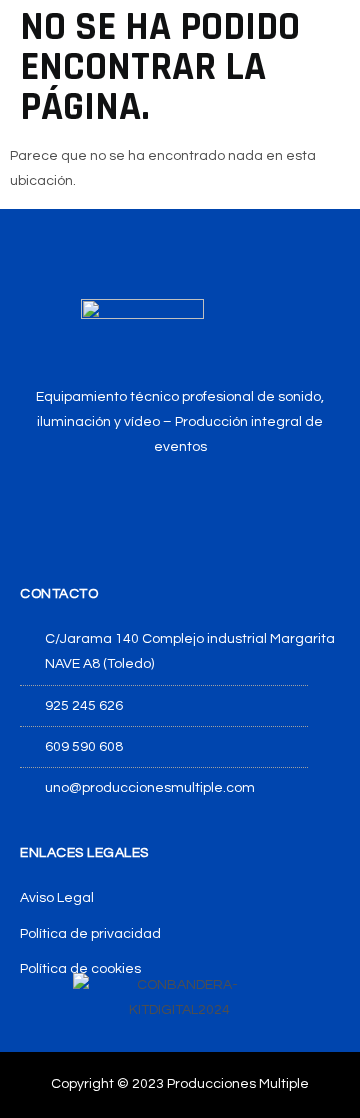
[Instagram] (180, 503)
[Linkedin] (227, 503)
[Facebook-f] (133, 503)
